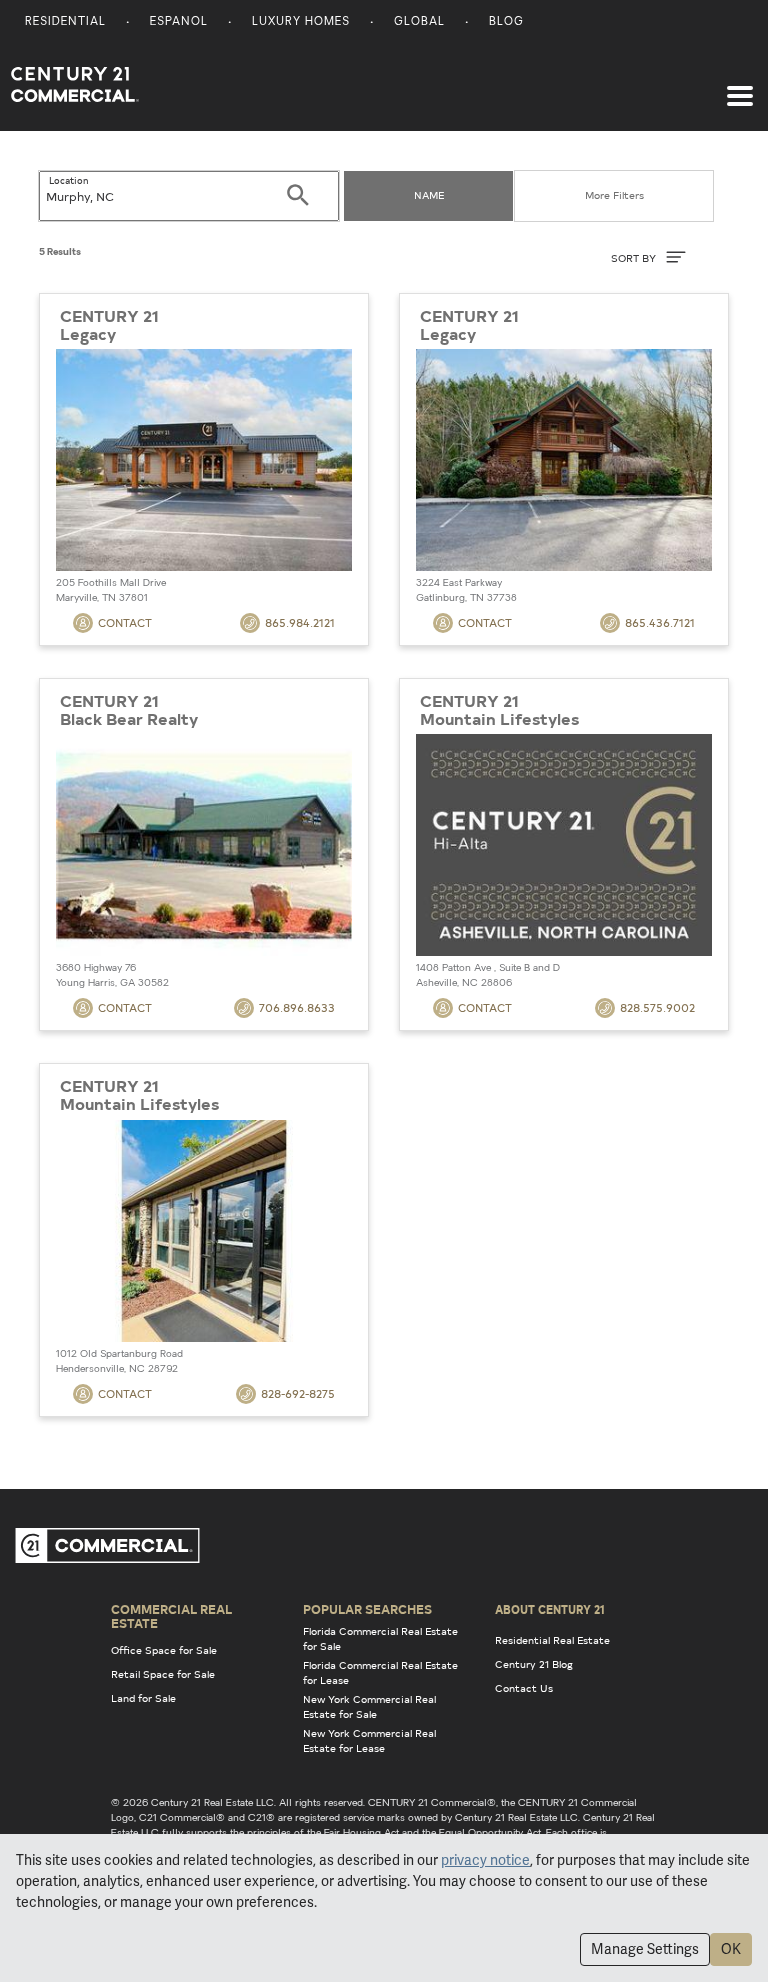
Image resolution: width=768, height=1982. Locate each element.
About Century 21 (550, 1609)
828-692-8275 (298, 1393)
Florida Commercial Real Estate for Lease (380, 1672)
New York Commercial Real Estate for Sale (369, 1706)
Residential (65, 22)
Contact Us (524, 1688)
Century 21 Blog (534, 1664)
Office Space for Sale (164, 1650)
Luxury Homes (301, 22)
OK (731, 1949)
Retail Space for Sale (163, 1674)
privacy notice (485, 1860)
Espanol (179, 22)
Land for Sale (143, 1698)
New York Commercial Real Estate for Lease (369, 1740)
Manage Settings (645, 1949)
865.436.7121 (660, 622)
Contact (125, 622)
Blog (506, 22)
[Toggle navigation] (740, 86)
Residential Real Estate (552, 1640)
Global (419, 22)
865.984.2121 (300, 622)
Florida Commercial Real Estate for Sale (380, 1638)
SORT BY (635, 258)
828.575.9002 (657, 1007)
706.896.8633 (297, 1007)
